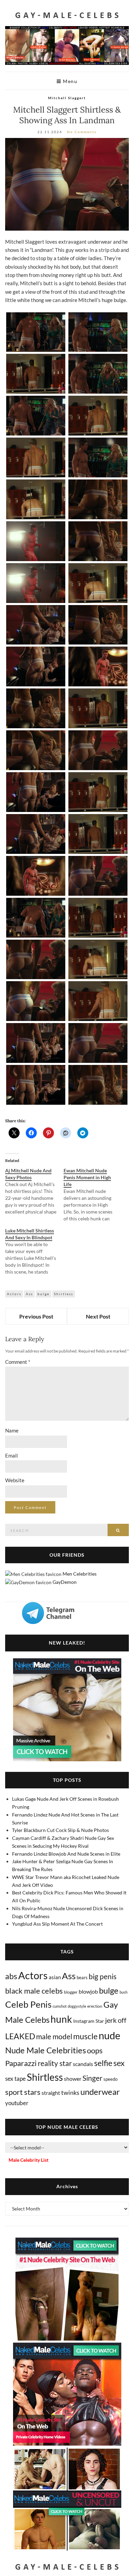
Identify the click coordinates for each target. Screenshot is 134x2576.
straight (51, 2093)
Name (12, 1430)
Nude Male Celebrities (46, 2050)
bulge (43, 1294)
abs (11, 1976)
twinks (70, 2093)
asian (55, 1977)
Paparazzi (21, 2063)
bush (124, 1992)
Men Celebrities (80, 1574)
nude (109, 2035)
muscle (85, 2036)
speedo (110, 2079)
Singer (92, 2078)
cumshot (60, 2006)
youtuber (17, 2103)
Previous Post (36, 1316)
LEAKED (20, 2036)
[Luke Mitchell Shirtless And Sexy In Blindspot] (34, 1251)
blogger (71, 1992)
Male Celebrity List (29, 2160)
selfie (103, 2063)
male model (54, 2037)
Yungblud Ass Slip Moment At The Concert (57, 1924)
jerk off (116, 2020)
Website (15, 1480)
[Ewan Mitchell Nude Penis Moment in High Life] (93, 1195)
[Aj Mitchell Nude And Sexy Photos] (34, 1191)
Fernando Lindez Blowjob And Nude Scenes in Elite (66, 1854)
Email (12, 1455)
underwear (100, 2092)
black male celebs (34, 1991)
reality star (55, 2063)
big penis (103, 1976)
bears (82, 1977)
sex (119, 2063)
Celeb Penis (28, 2004)
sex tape (15, 2079)
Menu (70, 81)
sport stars (23, 2092)
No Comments (82, 132)
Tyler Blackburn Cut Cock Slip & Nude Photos (60, 1830)
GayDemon (65, 1582)
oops (95, 2050)
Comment (18, 1362)
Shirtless (64, 1294)
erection (95, 2006)
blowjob (88, 1991)
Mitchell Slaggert (67, 98)
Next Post (98, 1316)
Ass (29, 1294)
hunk (61, 2019)
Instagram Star (89, 2021)
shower (73, 2079)
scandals (83, 2064)
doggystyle (77, 2006)
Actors (14, 1294)
